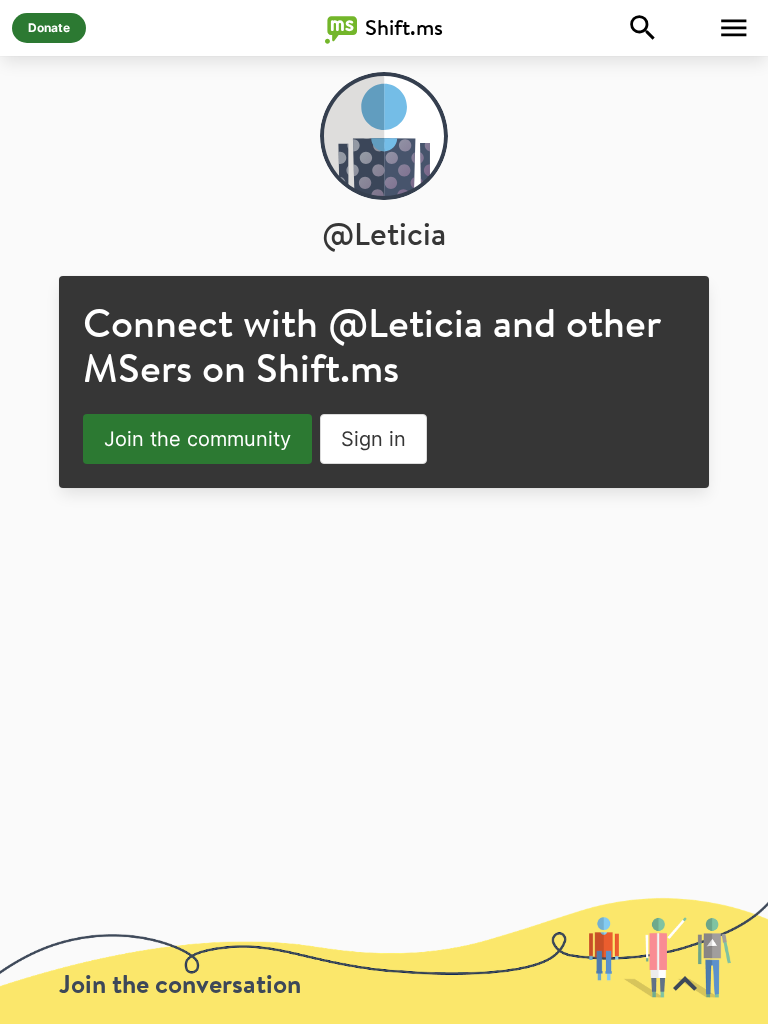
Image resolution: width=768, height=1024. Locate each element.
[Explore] (643, 28)
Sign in (373, 439)
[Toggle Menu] (734, 28)
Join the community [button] (197, 439)
